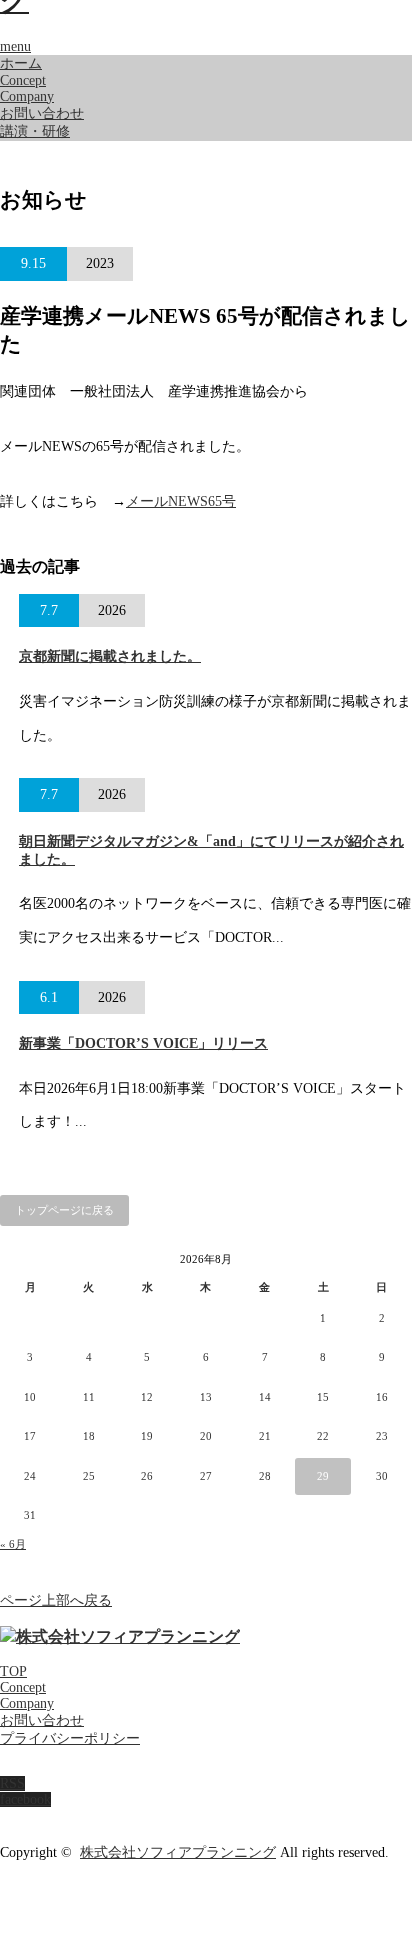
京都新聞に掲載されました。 (110, 656)
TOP (13, 1671)
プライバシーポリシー (70, 1738)
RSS (12, 1783)
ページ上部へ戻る (56, 1600)
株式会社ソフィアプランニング (178, 1852)
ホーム (21, 63)
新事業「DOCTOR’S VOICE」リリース (143, 1043)
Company (27, 96)
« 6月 (13, 1544)
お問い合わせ (42, 113)
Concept (23, 80)
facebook (25, 1799)
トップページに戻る (64, 1210)
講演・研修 (35, 131)
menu (15, 46)
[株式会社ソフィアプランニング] (120, 1636)
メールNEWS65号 (181, 501)
